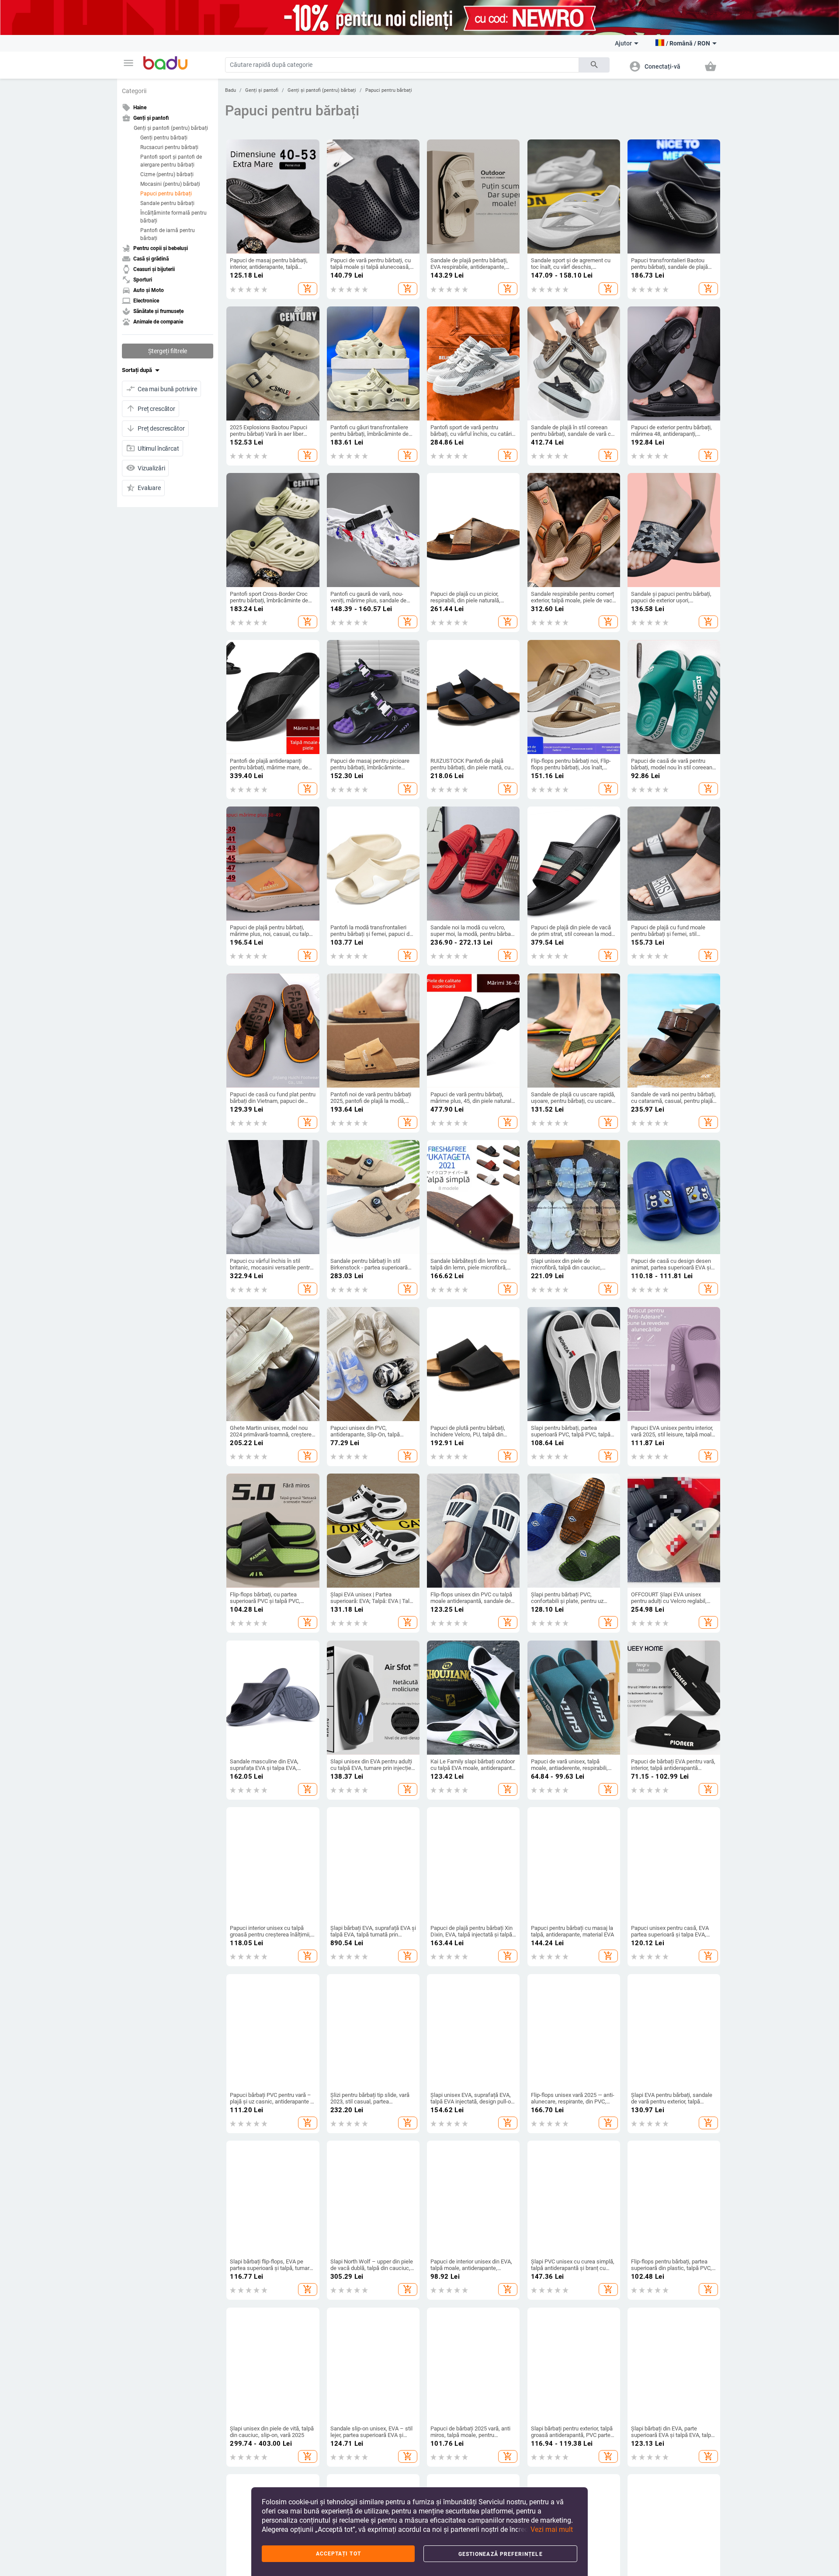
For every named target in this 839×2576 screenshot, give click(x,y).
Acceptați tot (338, 2554)
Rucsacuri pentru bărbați (169, 147)
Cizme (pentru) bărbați (167, 174)
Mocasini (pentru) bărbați (170, 184)
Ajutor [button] (623, 43)
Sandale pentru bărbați (167, 203)
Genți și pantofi (262, 90)
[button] (128, 63)
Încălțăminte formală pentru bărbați (173, 217)
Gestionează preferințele (501, 2554)
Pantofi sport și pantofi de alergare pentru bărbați (171, 161)
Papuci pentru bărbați (166, 194)
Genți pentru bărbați (164, 138)
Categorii (134, 91)
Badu (231, 90)
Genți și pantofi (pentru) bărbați (171, 128)
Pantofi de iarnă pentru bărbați (168, 234)
